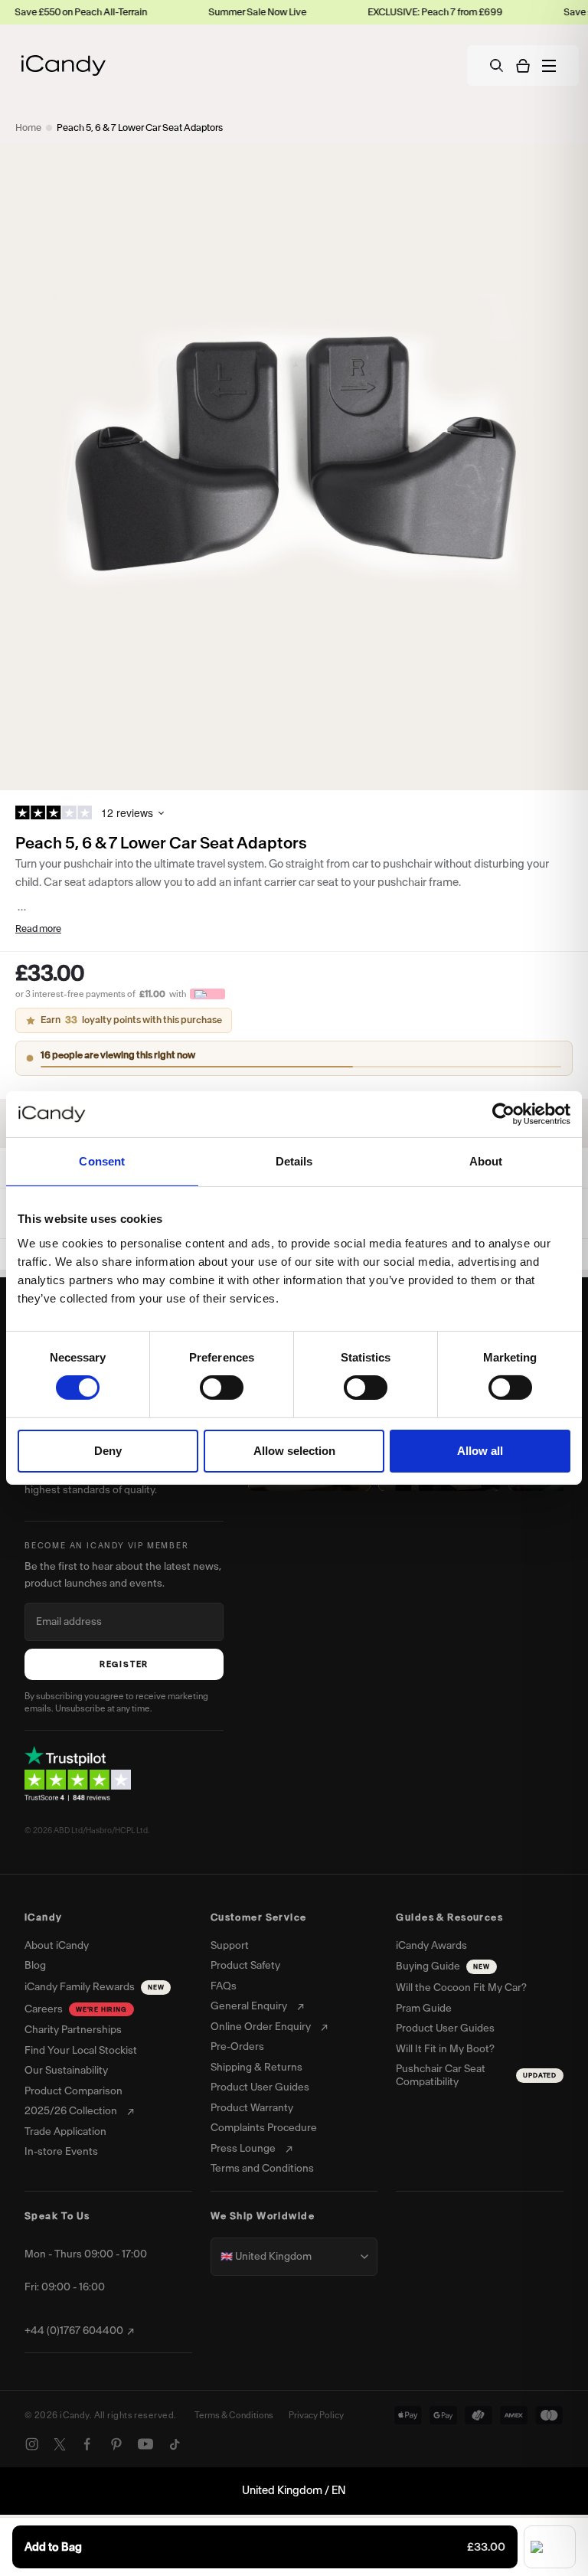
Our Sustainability (66, 2071)
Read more (38, 928)
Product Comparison (73, 2091)
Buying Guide (443, 1966)
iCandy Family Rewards (94, 1987)
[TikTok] (175, 2444)
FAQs (224, 1986)
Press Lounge (243, 2149)
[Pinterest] (116, 2444)
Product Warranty (252, 2108)
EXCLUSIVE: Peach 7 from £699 (398, 12)
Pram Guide (424, 2009)
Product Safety (245, 1966)
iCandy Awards (431, 1946)
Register (124, 1664)
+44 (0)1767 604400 (74, 2331)
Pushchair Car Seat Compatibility (476, 2076)
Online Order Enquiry (261, 2027)
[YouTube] (145, 2444)
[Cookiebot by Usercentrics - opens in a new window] (503, 1114)
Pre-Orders (237, 2047)
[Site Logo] (64, 65)
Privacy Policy (316, 2415)
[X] (60, 2444)
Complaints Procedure (264, 2128)
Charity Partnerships (73, 2030)
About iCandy (57, 1946)
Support (230, 1946)
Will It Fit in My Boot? (445, 2049)
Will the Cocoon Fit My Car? (461, 1988)
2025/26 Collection (71, 2111)
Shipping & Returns (256, 2068)
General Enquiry (249, 2006)
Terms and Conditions (262, 2169)
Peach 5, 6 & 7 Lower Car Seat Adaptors (140, 127)
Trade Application (65, 2132)
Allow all (480, 1451)
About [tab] (486, 1161)
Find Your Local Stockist (81, 2051)
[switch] (222, 1388)
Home (28, 127)
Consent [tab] (102, 1161)
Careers (76, 2009)
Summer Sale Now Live (220, 12)
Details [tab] (294, 1161)
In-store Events (61, 2152)
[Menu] (549, 66)
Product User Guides (260, 2087)
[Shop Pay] (550, 2547)
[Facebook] (87, 2444)
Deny (108, 1451)
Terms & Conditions (234, 2415)
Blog (35, 1966)
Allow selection (294, 1451)
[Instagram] (32, 2444)
